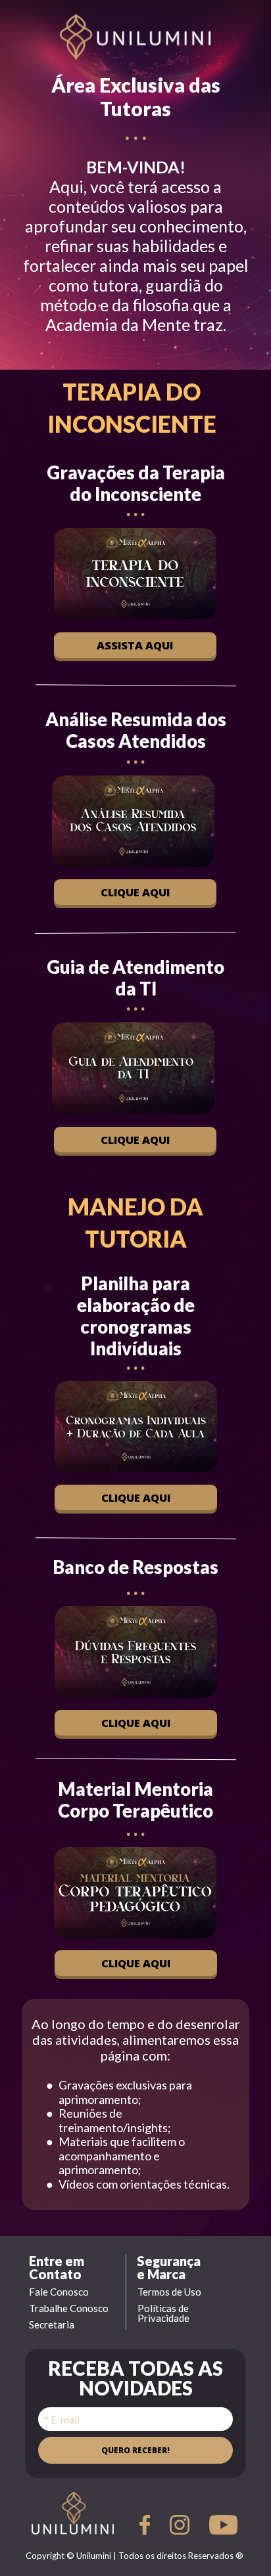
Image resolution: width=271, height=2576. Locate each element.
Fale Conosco (59, 2292)
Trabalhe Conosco (69, 2308)
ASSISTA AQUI (135, 644)
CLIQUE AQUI (135, 892)
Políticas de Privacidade (164, 2313)
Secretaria (52, 2325)
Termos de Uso (169, 2292)
